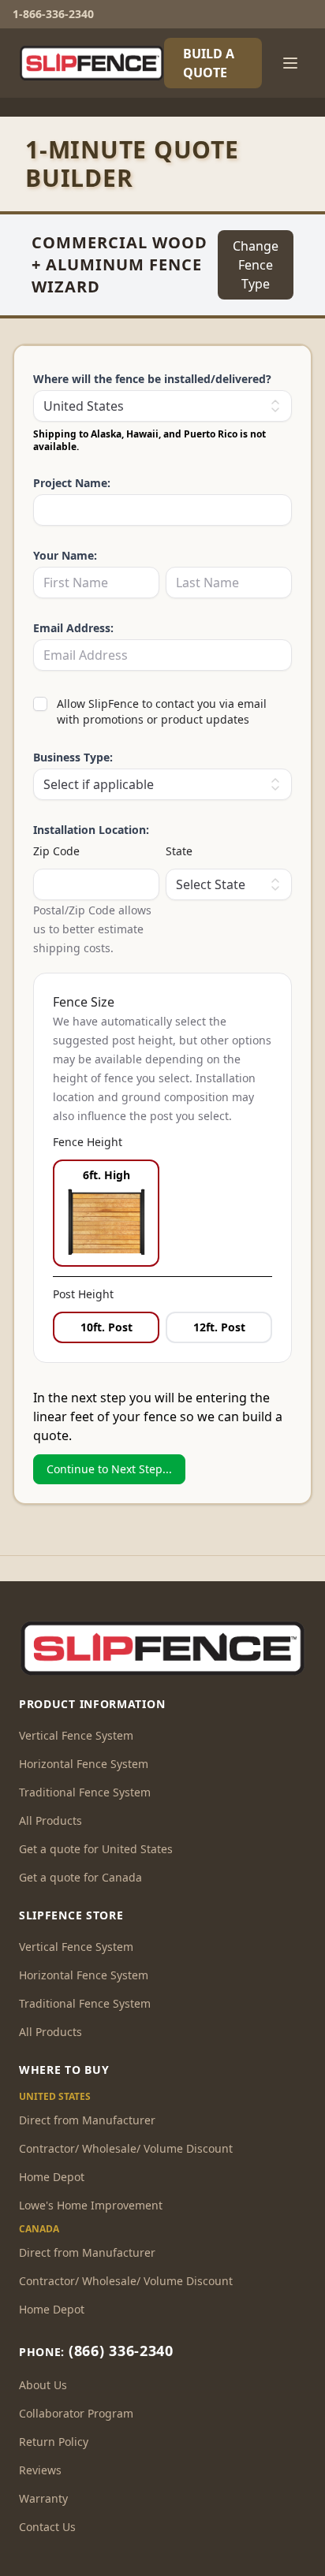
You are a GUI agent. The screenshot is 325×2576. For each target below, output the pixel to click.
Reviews (40, 2470)
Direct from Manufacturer (87, 2120)
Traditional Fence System (85, 1792)
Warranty (43, 2498)
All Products (50, 1820)
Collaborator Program (76, 2413)
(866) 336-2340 (121, 2351)
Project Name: (72, 483)
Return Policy (54, 2442)
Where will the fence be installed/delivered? (152, 379)
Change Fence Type (256, 265)
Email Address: (73, 628)
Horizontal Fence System (84, 1764)
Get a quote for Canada (80, 1877)
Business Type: (73, 757)
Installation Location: (91, 830)
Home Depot (52, 2177)
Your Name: (65, 555)
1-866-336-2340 (53, 14)
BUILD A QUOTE (209, 63)
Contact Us (47, 2527)
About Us (43, 2385)
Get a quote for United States (96, 1849)
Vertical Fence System (76, 1735)
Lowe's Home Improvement (91, 2205)
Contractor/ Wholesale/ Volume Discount (126, 2148)
